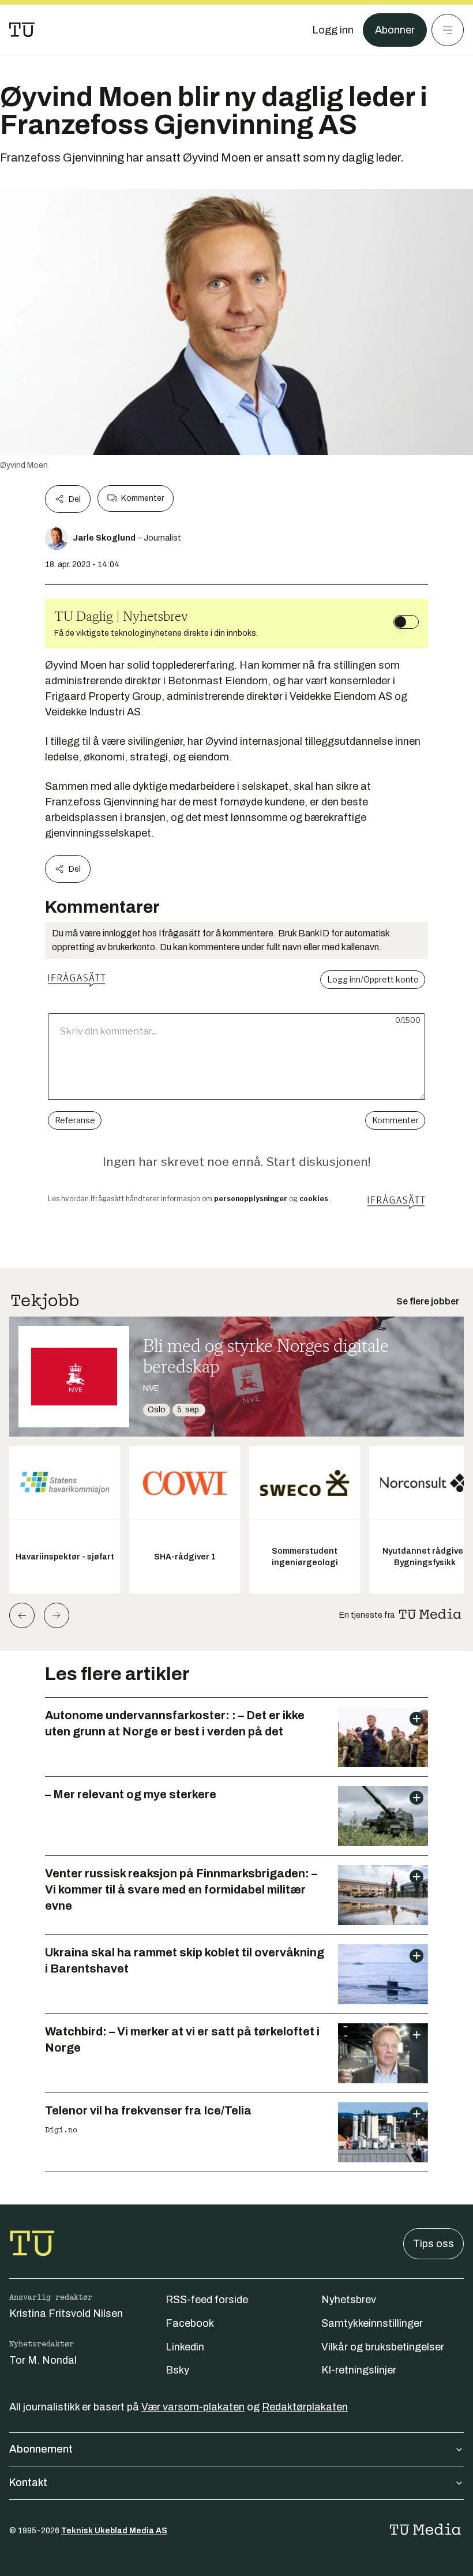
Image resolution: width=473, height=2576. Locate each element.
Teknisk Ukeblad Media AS (114, 2531)
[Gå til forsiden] (22, 30)
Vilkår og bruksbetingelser (383, 2347)
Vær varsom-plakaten (193, 2407)
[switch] (406, 622)
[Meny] (448, 30)
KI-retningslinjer (359, 2370)
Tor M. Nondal (43, 2360)
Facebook (190, 2323)
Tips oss (433, 2244)
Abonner (395, 30)
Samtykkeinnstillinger (372, 2323)
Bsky (177, 2370)
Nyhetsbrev (349, 2300)
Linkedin (185, 2347)
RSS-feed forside (207, 2300)
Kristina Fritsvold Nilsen (66, 2313)
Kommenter (142, 498)
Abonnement (41, 2449)
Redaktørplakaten (305, 2407)
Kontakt (28, 2483)
